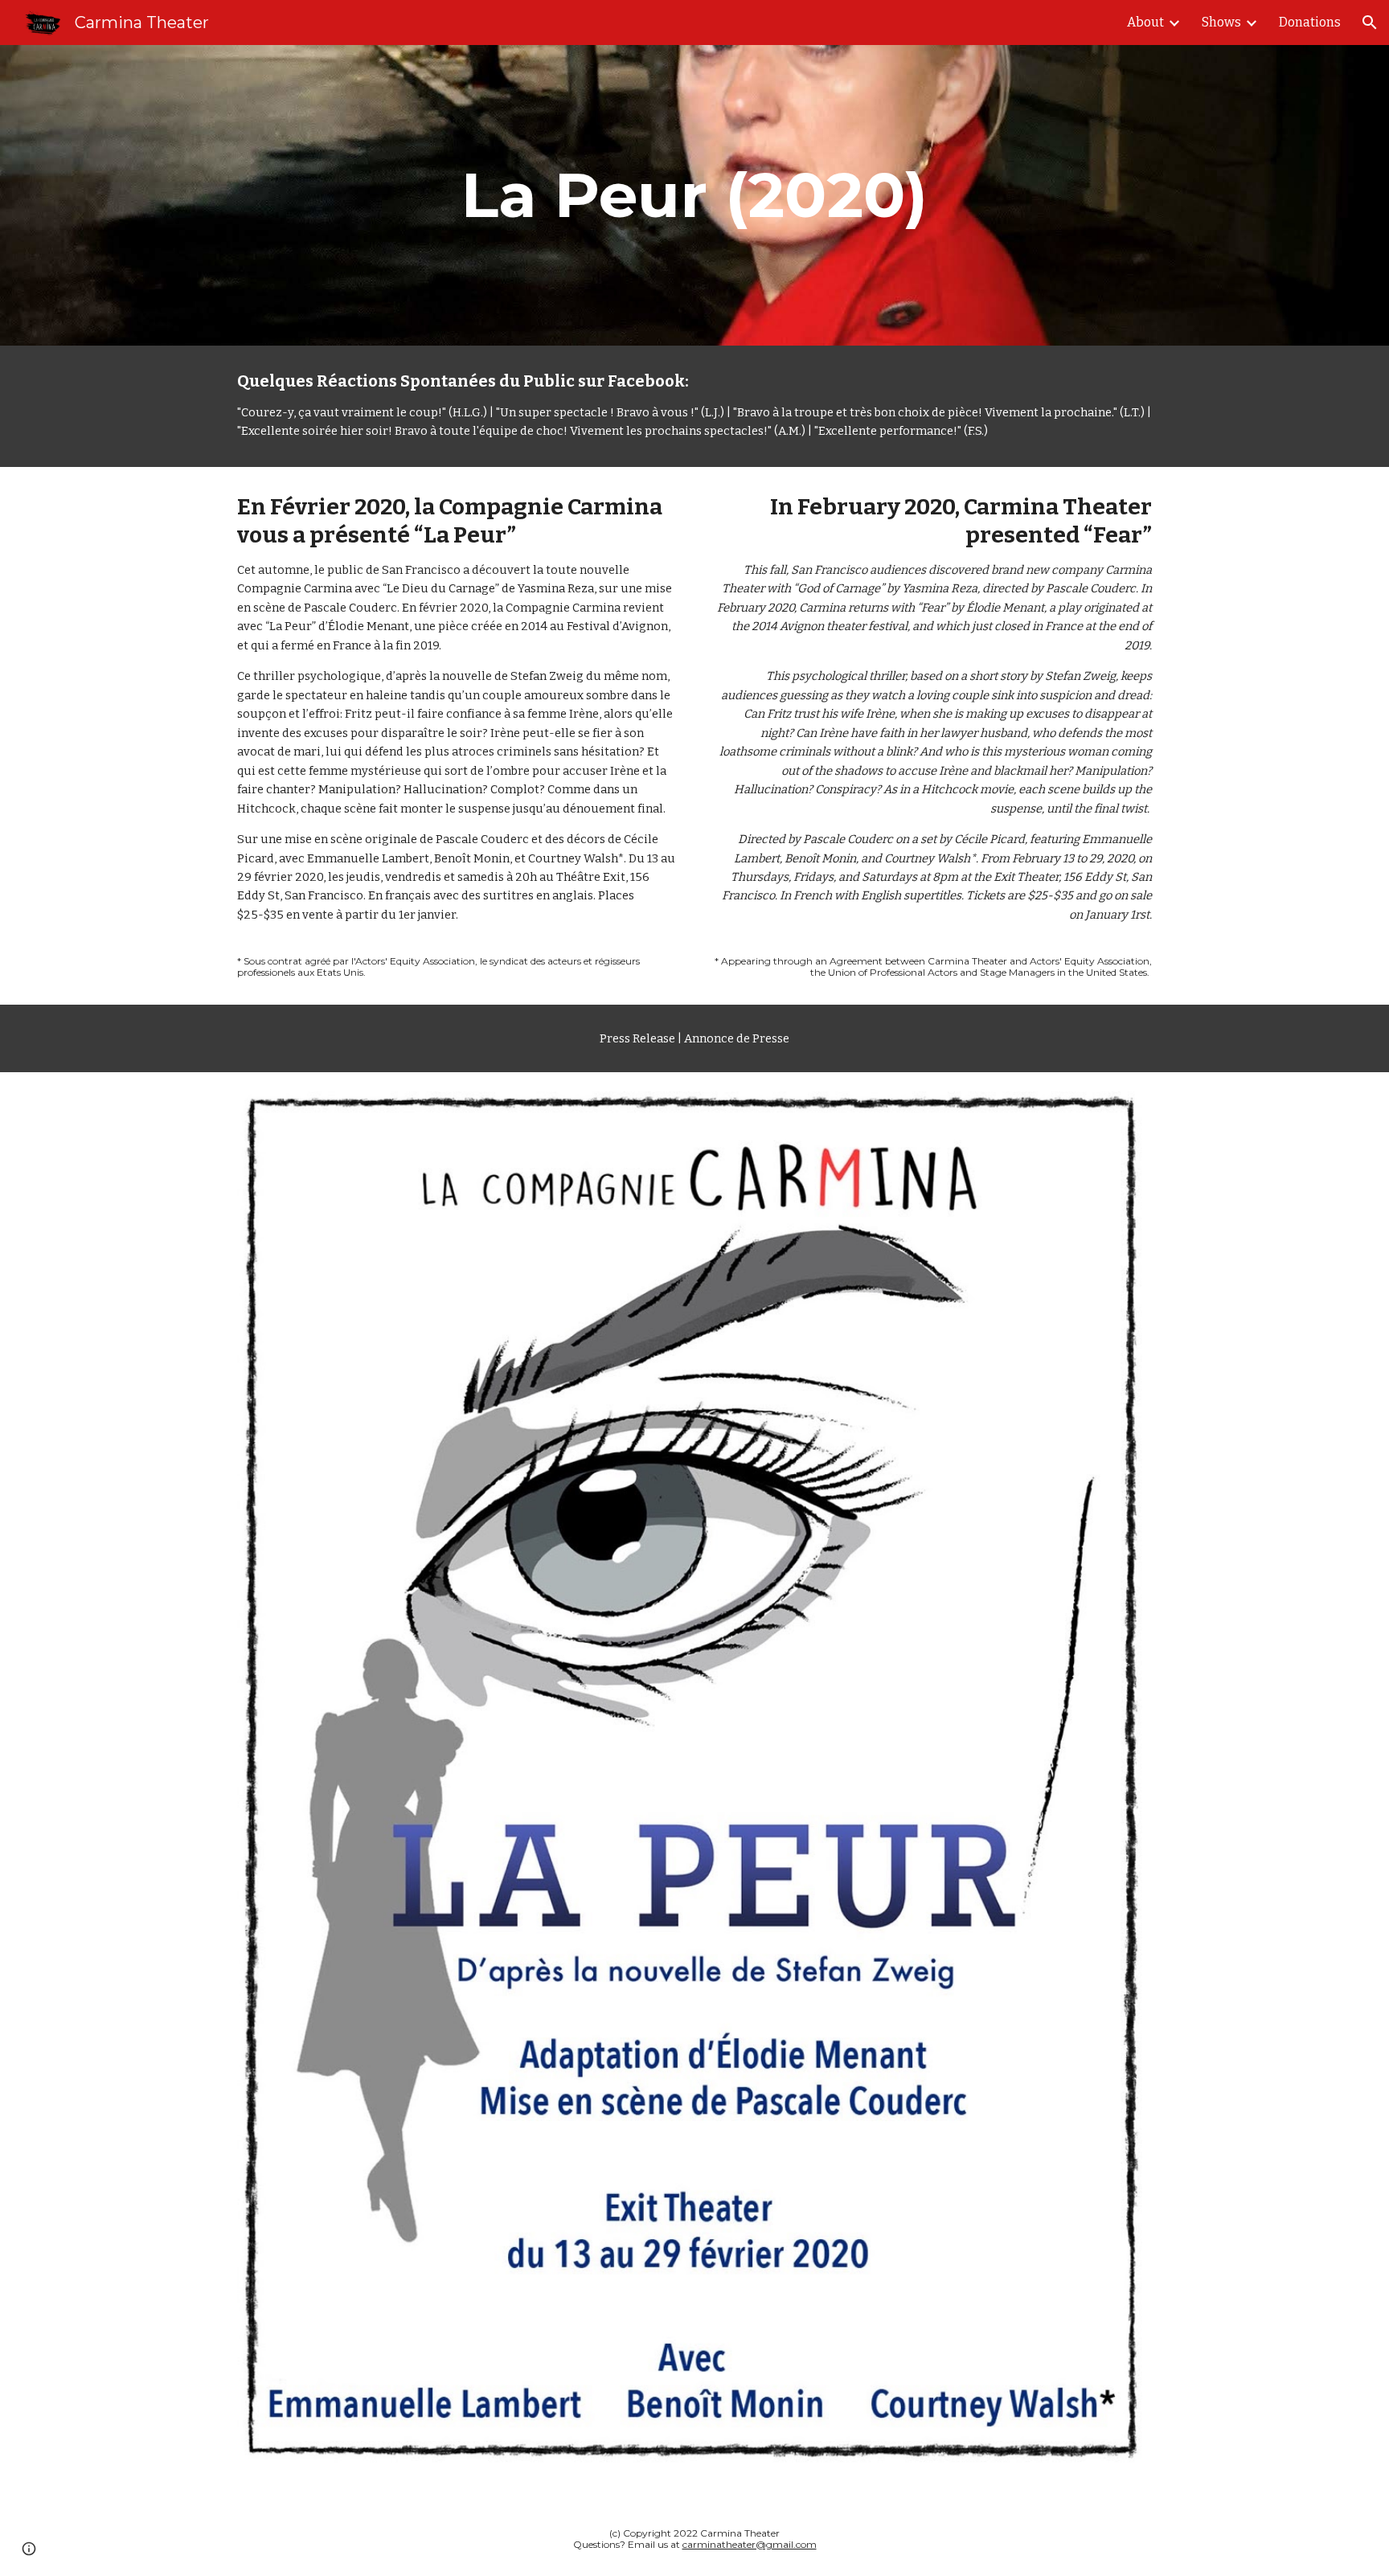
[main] (694, 195)
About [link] (1145, 22)
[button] (1370, 23)
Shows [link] (1221, 22)
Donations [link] (1310, 22)
